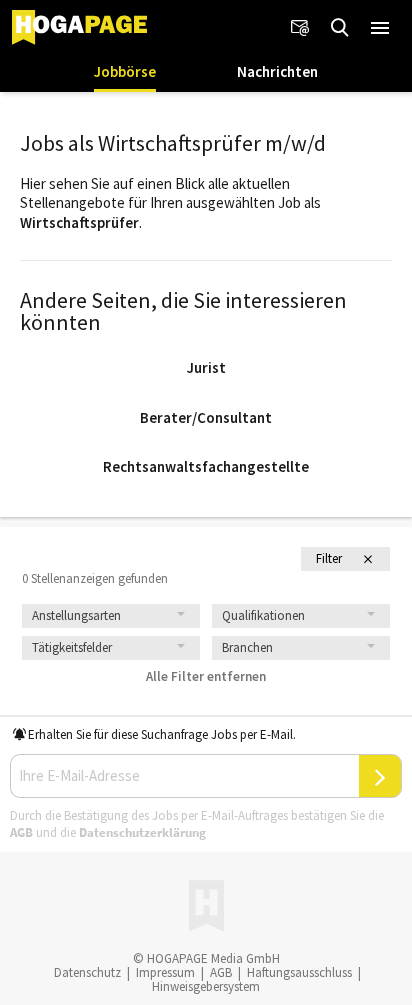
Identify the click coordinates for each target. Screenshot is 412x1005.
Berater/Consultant (206, 417)
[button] (380, 28)
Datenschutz (87, 972)
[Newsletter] (300, 28)
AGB (21, 832)
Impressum (165, 972)
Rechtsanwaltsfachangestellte (206, 466)
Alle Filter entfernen (206, 676)
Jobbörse (125, 71)
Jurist (206, 367)
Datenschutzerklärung (142, 832)
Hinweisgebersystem (206, 986)
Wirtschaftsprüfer (79, 222)
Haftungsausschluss (299, 972)
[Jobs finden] (340, 28)
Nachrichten (277, 71)
